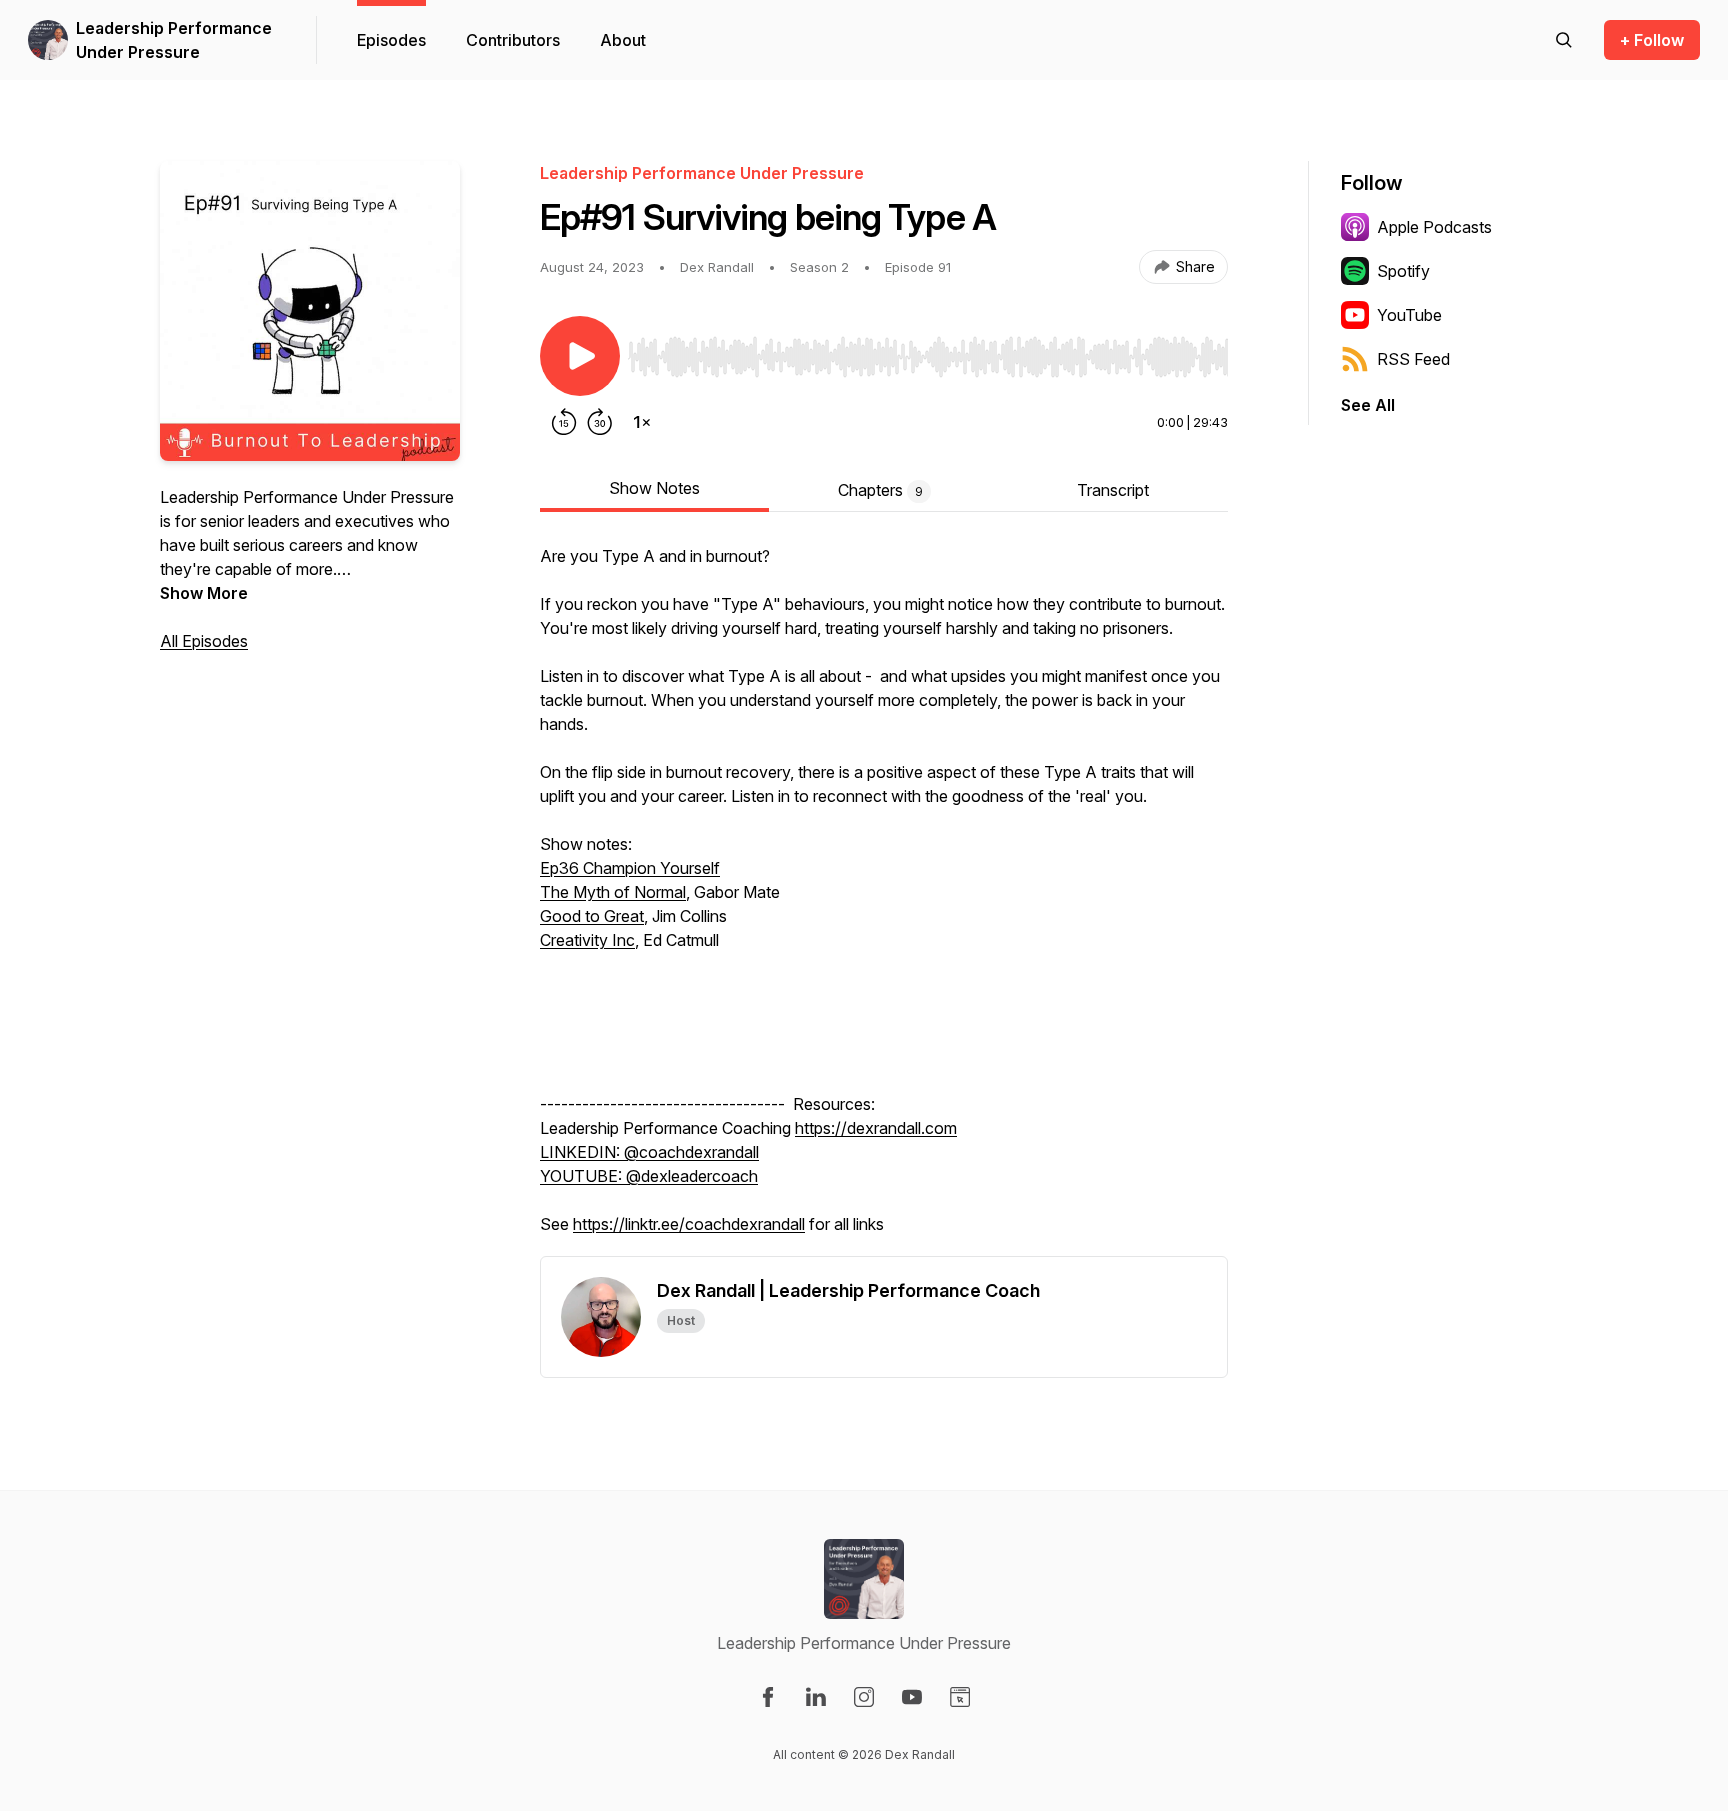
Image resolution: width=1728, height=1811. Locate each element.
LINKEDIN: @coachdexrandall (649, 1152)
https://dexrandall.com (876, 1128)
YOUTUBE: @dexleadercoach (649, 1176)
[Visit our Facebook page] (768, 1697)
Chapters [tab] (880, 490)
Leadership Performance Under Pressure (174, 40)
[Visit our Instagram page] (864, 1697)
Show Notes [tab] (654, 488)
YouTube (1409, 315)
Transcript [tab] (1113, 490)
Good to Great (592, 916)
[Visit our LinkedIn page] (816, 1697)
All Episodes (204, 641)
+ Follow (1652, 40)
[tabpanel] (884, 900)
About (623, 40)
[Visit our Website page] (960, 1697)
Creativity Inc (587, 940)
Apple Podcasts (1434, 227)
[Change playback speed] (642, 422)
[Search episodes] (1564, 40)
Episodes (391, 40)
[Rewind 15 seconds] (564, 422)
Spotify (1403, 271)
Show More (204, 593)
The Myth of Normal (613, 892)
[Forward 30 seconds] (600, 422)
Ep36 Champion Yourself (630, 868)
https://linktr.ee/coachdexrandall (689, 1224)
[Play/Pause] (580, 356)
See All (1368, 405)
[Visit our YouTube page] (912, 1697)
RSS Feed (1413, 359)
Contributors (513, 40)
